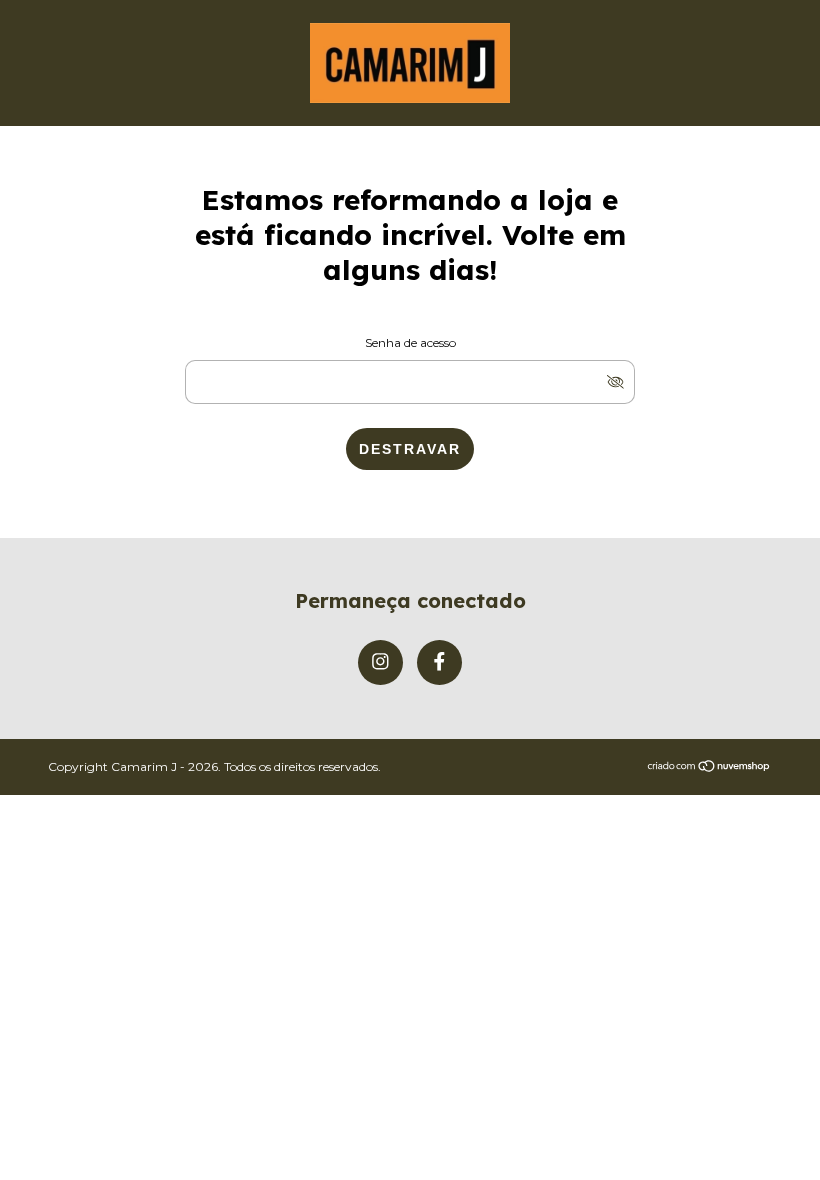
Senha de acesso (410, 342)
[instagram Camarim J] (380, 662)
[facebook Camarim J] (439, 662)
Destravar (410, 449)
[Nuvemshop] (709, 767)
